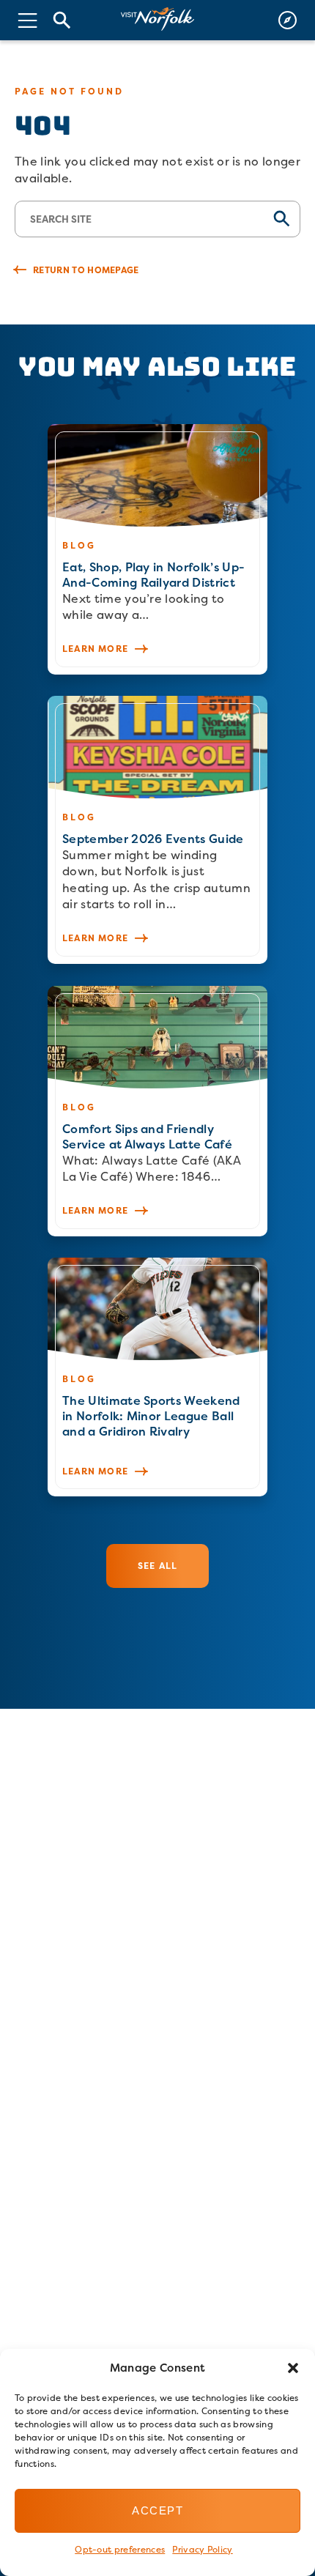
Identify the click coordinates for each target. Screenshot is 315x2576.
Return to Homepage (86, 270)
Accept (157, 2510)
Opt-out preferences (120, 2549)
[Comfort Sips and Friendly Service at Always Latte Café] (157, 1111)
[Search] (62, 20)
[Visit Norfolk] (157, 19)
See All (157, 1566)
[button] (293, 2368)
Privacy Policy (202, 2549)
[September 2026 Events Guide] (157, 830)
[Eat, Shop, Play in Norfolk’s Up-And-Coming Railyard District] (157, 549)
